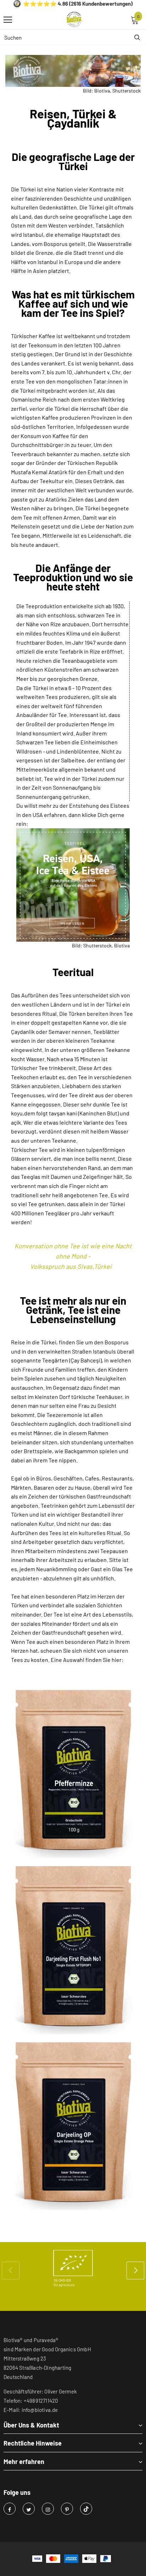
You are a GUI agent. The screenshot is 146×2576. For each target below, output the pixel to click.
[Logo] (75, 19)
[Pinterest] (67, 2509)
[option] (73, 2268)
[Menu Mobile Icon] (8, 20)
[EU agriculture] (73, 2268)
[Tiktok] (86, 2509)
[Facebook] (10, 2509)
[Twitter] (29, 2509)
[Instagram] (48, 2509)
